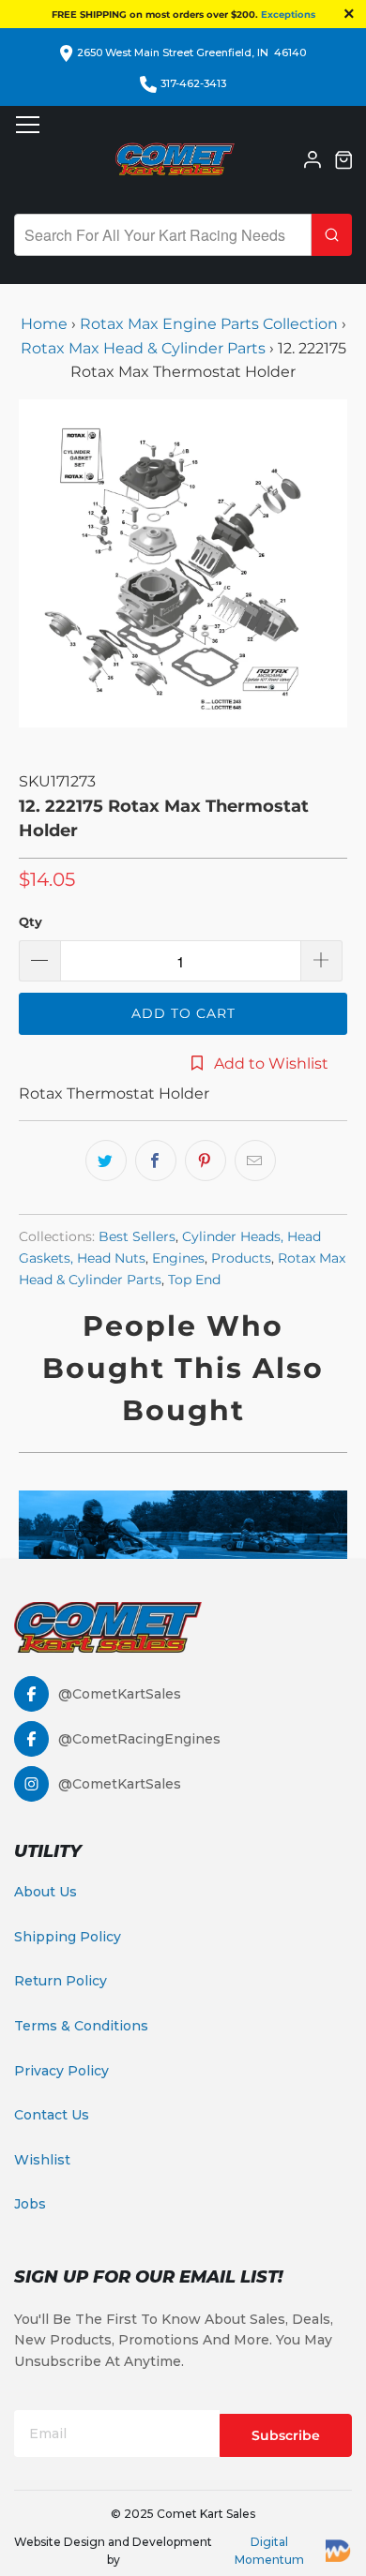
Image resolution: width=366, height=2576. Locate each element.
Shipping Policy (68, 1937)
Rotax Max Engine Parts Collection (209, 324)
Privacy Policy (61, 2071)
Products (241, 1258)
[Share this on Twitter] (106, 1161)
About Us (46, 1892)
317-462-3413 (193, 83)
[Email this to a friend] (255, 1161)
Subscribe (286, 2435)
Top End (194, 1280)
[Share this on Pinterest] (206, 1161)
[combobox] (163, 235)
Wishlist (42, 2160)
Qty (30, 921)
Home (46, 324)
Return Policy (61, 1981)
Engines (178, 1258)
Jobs (30, 2204)
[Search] (332, 235)
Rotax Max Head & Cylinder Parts (143, 348)
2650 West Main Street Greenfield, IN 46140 (191, 52)
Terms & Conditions (81, 2026)
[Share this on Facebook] (156, 1161)
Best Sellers (137, 1236)
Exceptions (288, 15)
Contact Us (52, 2115)
